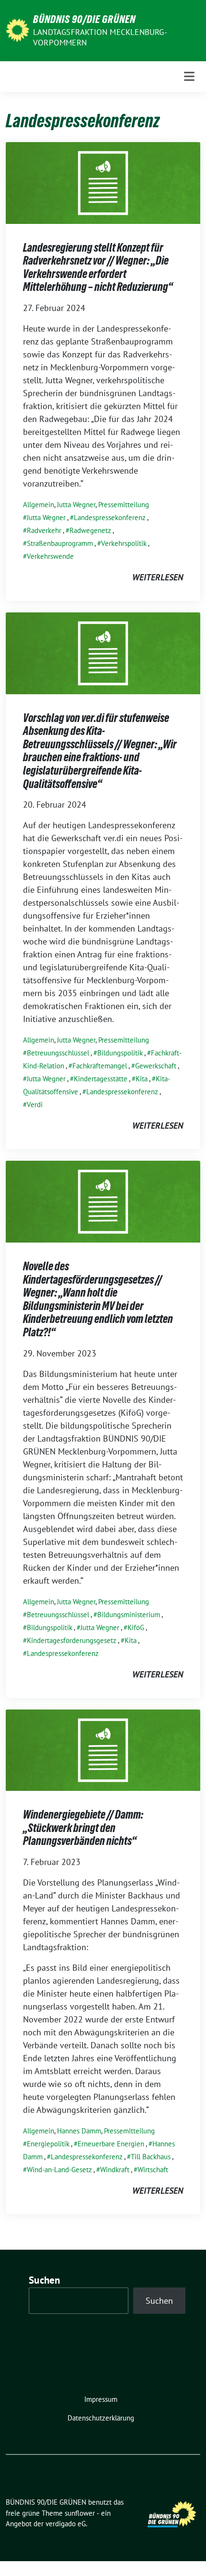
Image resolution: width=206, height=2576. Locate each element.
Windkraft (115, 2170)
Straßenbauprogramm (60, 543)
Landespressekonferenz (110, 517)
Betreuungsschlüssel (58, 1053)
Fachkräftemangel (100, 1066)
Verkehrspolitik (124, 543)
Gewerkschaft (156, 1066)
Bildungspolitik (120, 1053)
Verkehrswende (50, 556)
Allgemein (39, 505)
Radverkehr (44, 530)
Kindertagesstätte (101, 1079)
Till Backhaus (151, 2157)
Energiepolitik (48, 2144)
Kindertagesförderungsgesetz (72, 1640)
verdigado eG (66, 2524)
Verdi (35, 1105)
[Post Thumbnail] (103, 182)
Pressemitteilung (124, 505)
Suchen (45, 2280)
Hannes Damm (79, 2131)
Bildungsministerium (129, 1615)
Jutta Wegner (76, 505)
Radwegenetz (90, 530)
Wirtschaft (153, 2170)
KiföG (136, 1627)
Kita (142, 1079)
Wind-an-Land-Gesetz (59, 2170)
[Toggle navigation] (189, 76)
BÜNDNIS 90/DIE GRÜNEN (84, 19)
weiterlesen (158, 577)
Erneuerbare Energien (111, 2144)
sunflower (80, 2513)
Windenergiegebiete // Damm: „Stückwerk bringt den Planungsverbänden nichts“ (83, 1828)
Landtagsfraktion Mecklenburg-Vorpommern (100, 37)
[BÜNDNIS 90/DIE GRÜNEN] (17, 29)
